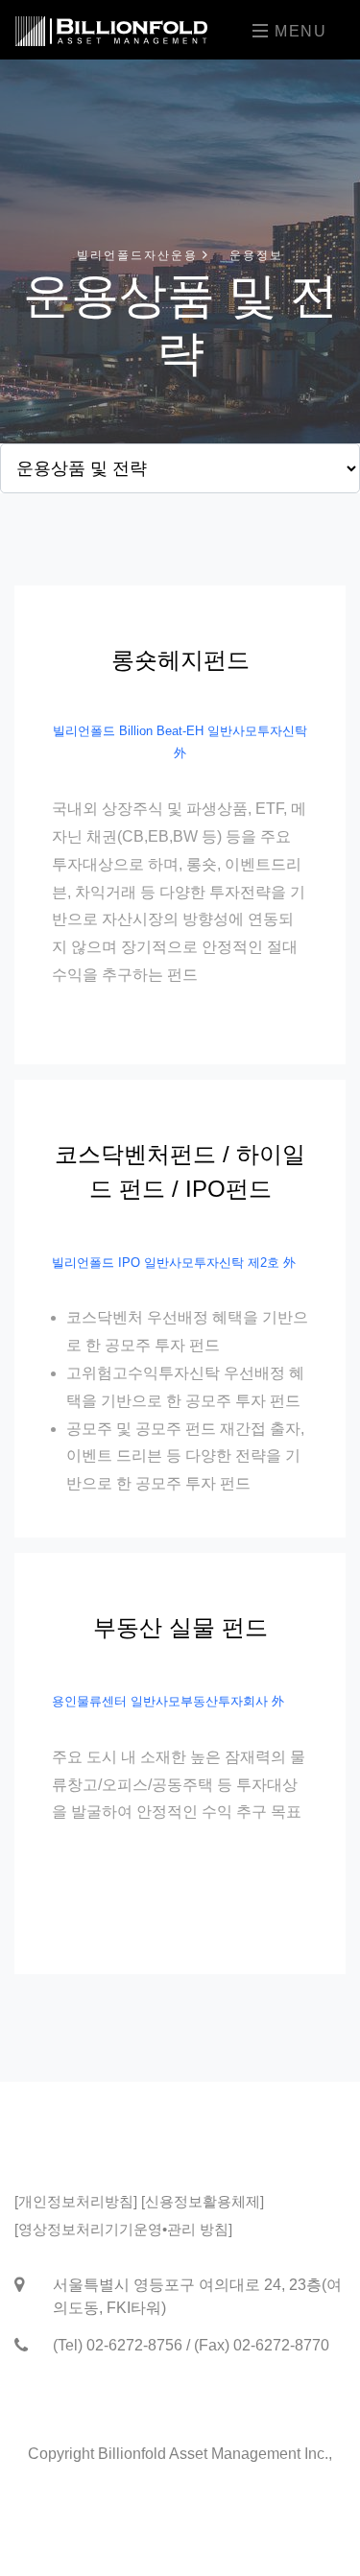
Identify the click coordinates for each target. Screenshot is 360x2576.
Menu (298, 31)
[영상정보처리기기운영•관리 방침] (123, 2229)
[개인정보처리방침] (76, 2201)
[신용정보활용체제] (203, 2201)
